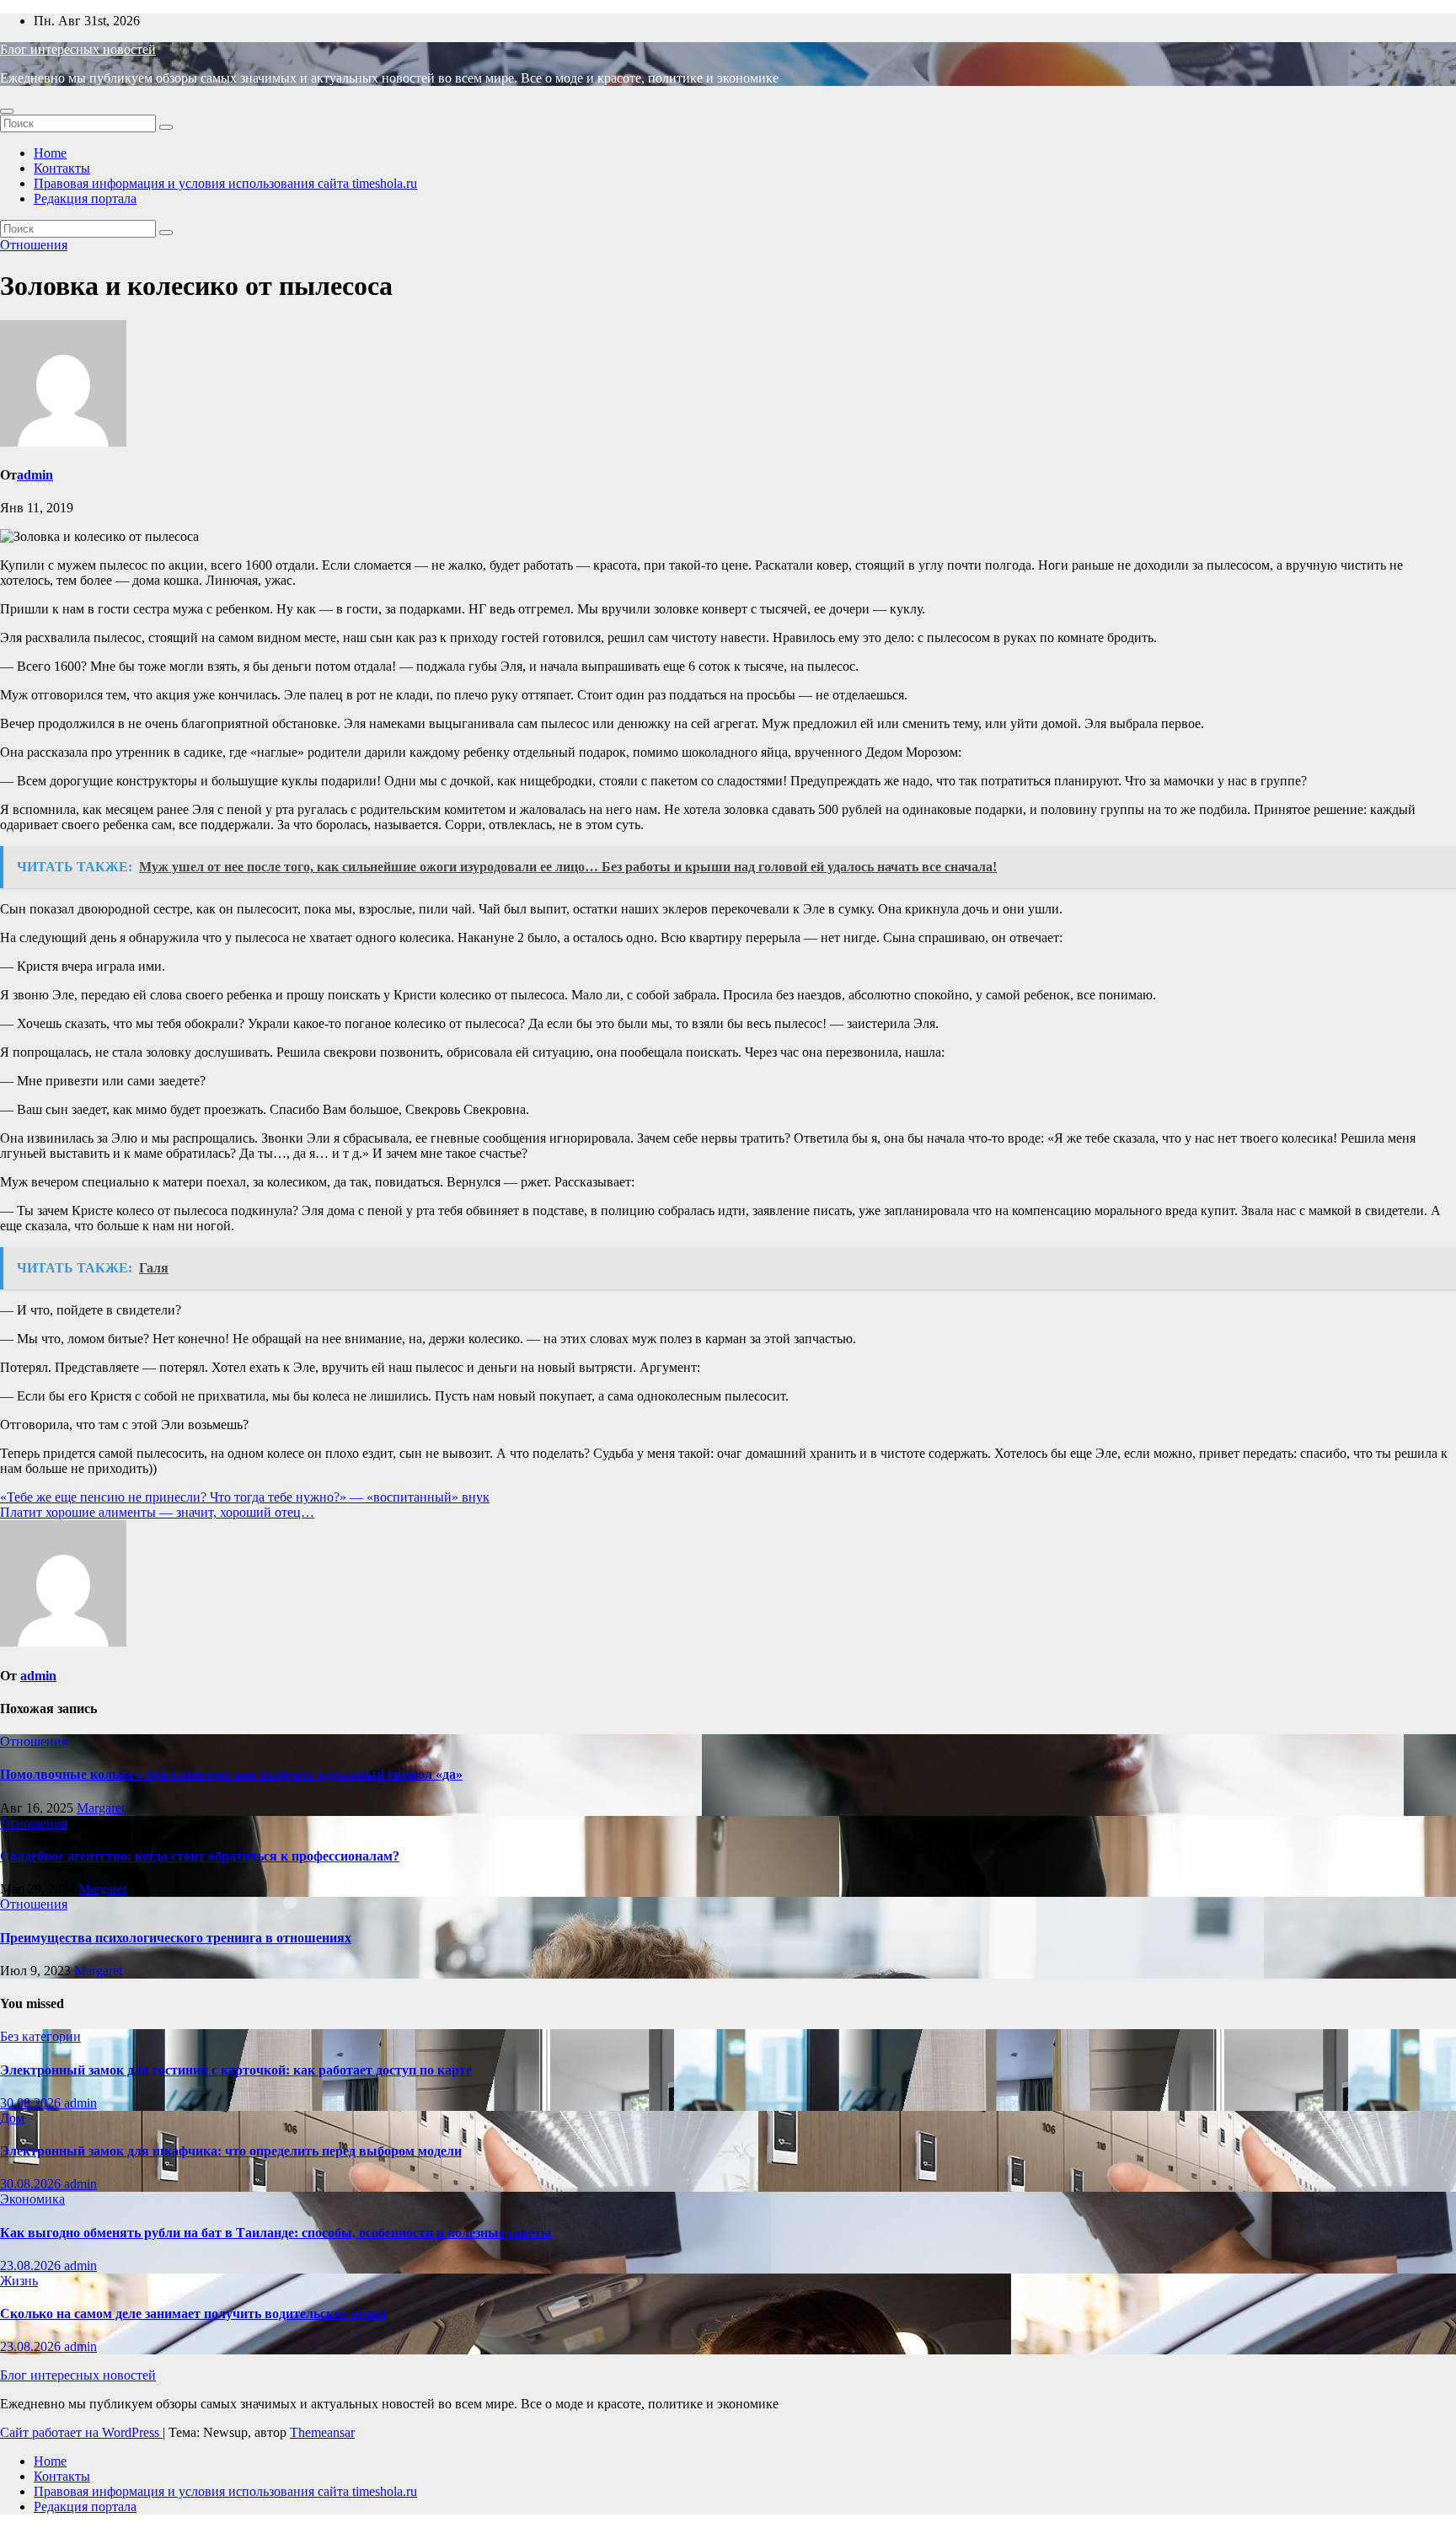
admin (35, 475)
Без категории (40, 2036)
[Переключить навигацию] (7, 111)
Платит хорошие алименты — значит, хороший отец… (157, 1512)
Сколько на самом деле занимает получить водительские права (193, 2314)
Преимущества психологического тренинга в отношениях (176, 1938)
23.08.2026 (32, 2266)
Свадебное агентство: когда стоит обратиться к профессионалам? (200, 1856)
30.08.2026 (32, 2103)
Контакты (62, 168)
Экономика (32, 2199)
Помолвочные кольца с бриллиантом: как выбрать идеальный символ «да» (231, 1774)
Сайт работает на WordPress (81, 2432)
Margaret (101, 1808)
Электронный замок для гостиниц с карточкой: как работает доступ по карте (236, 2070)
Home (50, 153)
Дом (12, 2118)
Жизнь (19, 2281)
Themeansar (322, 2432)
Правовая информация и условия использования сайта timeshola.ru (225, 183)
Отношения (34, 245)
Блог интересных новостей (78, 49)
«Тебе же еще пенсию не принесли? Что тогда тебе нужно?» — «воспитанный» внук (245, 1497)
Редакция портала (85, 198)
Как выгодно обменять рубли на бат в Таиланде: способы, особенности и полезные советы (276, 2233)
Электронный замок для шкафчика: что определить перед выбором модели (231, 2151)
